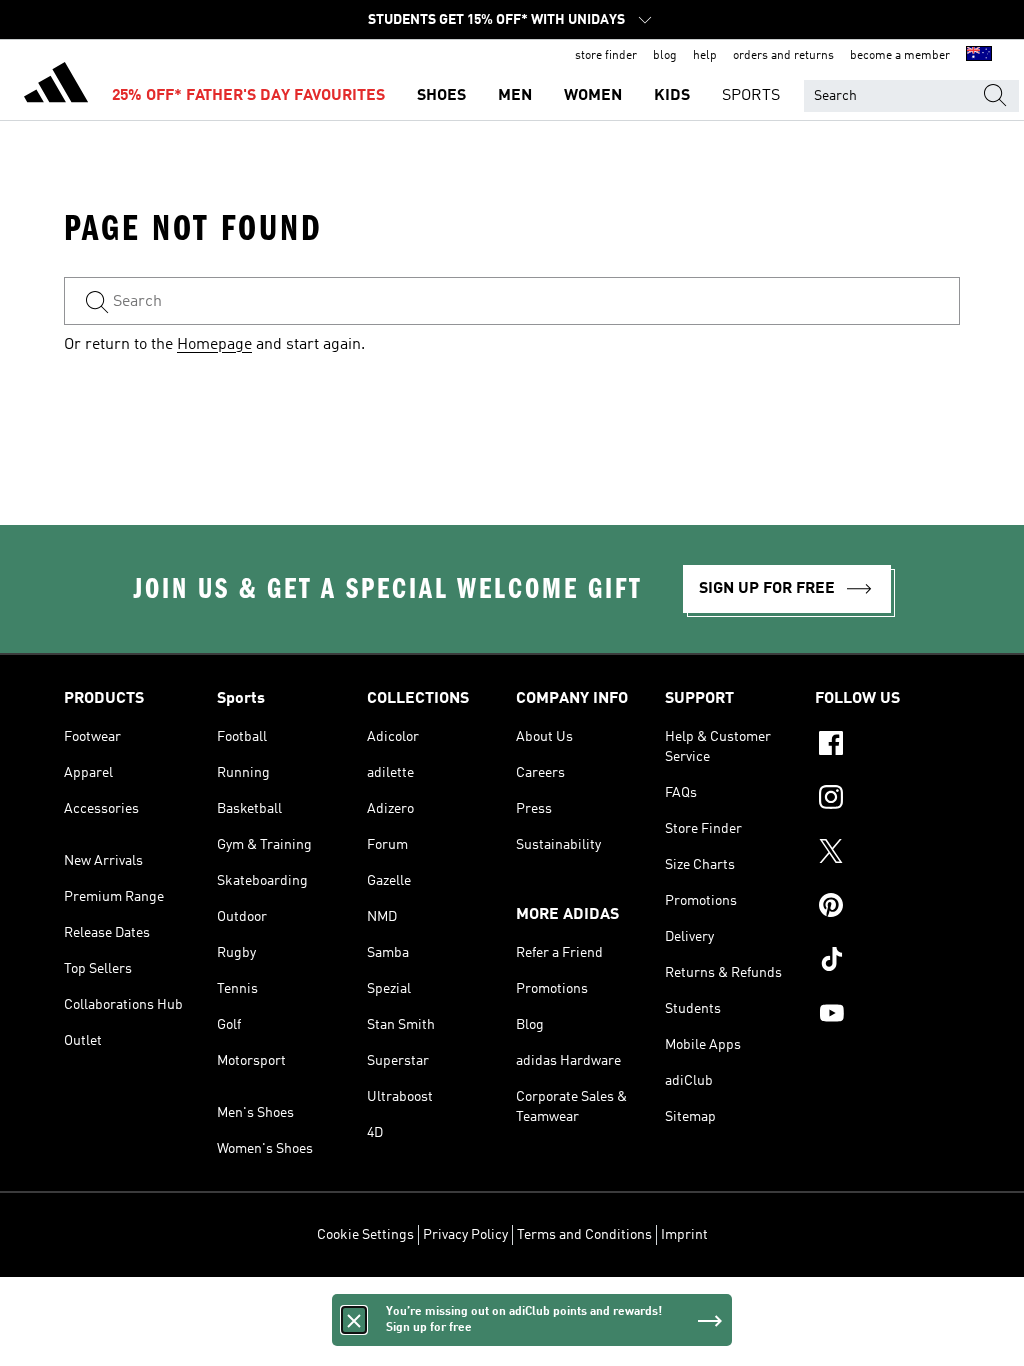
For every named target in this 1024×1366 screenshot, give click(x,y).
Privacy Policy (465, 1235)
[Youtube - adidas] (887, 1016)
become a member (900, 56)
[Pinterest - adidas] (887, 908)
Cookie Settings (365, 1235)
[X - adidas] (887, 854)
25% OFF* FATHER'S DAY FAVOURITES (248, 96)
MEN (515, 96)
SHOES (441, 96)
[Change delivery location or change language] (979, 56)
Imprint (684, 1235)
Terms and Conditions (584, 1235)
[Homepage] (56, 86)
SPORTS (751, 96)
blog (665, 56)
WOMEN (593, 96)
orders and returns (783, 56)
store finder (606, 56)
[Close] (354, 1320)
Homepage (214, 345)
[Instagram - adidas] (887, 800)
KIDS (672, 96)
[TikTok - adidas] (887, 962)
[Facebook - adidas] (887, 746)
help (705, 56)
